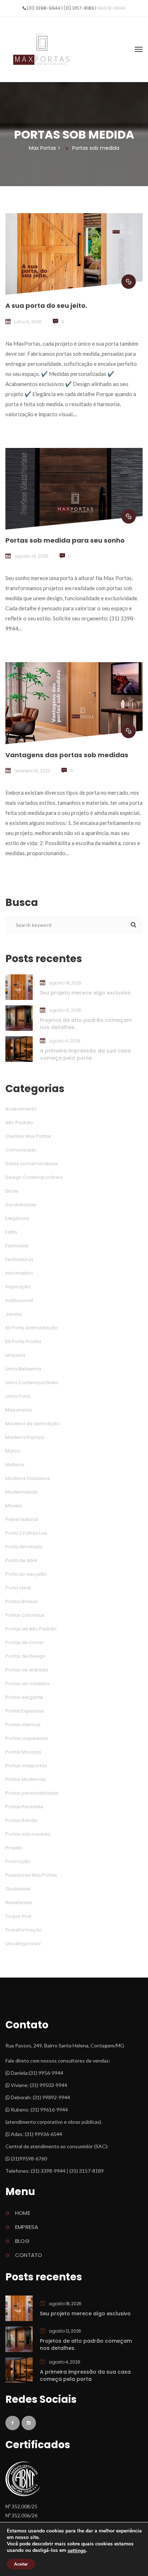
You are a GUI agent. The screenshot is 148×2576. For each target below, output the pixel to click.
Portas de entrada (27, 1670)
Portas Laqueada (27, 1738)
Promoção (18, 1861)
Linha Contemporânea (32, 1383)
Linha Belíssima (23, 1369)
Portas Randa (21, 1820)
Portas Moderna (26, 1779)
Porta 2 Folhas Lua (26, 1533)
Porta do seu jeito (26, 1574)
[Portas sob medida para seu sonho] (129, 516)
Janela (13, 1314)
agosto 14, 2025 (31, 556)
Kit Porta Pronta (23, 1341)
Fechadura (19, 1259)
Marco (13, 1451)
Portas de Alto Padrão (31, 1629)
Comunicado (21, 1150)
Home (23, 2213)
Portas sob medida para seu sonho (65, 540)
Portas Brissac (22, 1601)
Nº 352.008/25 (21, 2506)
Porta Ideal (18, 1588)
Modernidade (22, 1492)
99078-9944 (111, 8)
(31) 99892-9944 (51, 2097)
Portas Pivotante (24, 1807)
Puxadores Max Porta (31, 1875)
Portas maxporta (26, 1766)
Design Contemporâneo (34, 1177)
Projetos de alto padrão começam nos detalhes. (86, 1024)
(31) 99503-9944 (48, 2085)
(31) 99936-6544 (43, 2134)
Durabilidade (21, 1205)
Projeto (14, 1848)
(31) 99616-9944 (49, 2110)
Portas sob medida (28, 1834)
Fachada (17, 1246)
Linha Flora (18, 1396)
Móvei (14, 1506)
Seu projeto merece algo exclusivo (85, 993)
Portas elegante (24, 1697)
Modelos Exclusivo (28, 1478)
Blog (22, 2241)
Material (15, 1465)
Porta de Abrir (22, 1560)
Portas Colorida (25, 1615)
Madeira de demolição (33, 1424)
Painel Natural (22, 1519)
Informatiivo (19, 1273)
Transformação (24, 1930)
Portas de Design (25, 1656)
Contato (29, 2255)
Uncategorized (23, 1944)
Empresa (27, 2227)
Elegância (17, 1218)
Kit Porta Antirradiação (32, 1328)
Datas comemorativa (32, 1164)
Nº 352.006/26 (21, 2515)
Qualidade (18, 1889)
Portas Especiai (25, 1711)
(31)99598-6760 (28, 2158)
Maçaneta (19, 1410)
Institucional (19, 1300)
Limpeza (15, 1355)
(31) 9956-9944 (46, 2073)
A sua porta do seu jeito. (46, 306)
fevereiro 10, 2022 (32, 771)
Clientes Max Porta (28, 1136)
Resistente (19, 1902)
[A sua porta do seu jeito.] (129, 282)
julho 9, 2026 (28, 322)
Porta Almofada (24, 1547)
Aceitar (21, 2564)
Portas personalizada (32, 1793)
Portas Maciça (23, 1752)
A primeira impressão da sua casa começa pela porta (85, 1054)
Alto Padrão (19, 1123)
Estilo (11, 1232)
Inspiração (18, 1287)
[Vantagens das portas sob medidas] (129, 731)
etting (77, 2551)
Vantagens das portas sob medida (67, 755)
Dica (12, 1191)
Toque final (18, 1916)
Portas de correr (25, 1642)
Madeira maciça (25, 1437)
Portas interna (23, 1725)
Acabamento (21, 1109)
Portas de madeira (27, 1684)
